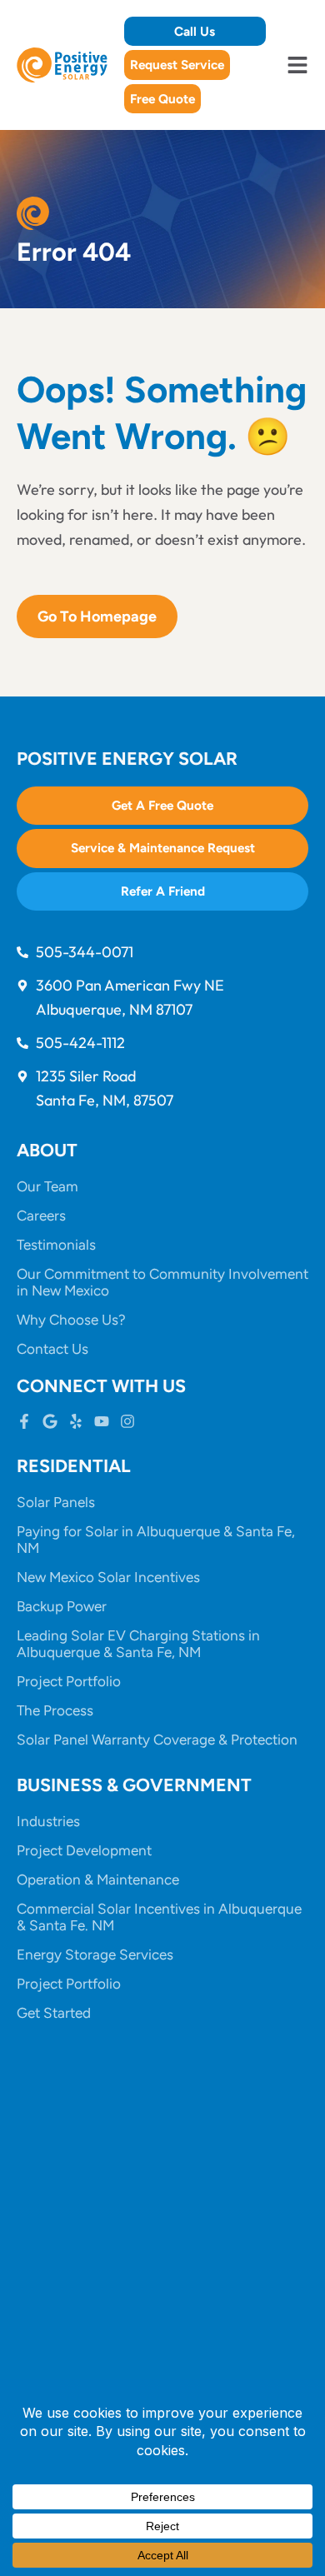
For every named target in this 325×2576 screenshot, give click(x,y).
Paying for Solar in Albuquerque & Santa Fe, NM (156, 1540)
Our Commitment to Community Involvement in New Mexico (162, 1282)
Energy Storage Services (95, 1954)
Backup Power (62, 1606)
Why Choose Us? (71, 1320)
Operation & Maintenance (98, 1880)
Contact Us (52, 1349)
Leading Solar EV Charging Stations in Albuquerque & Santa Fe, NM (138, 1644)
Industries (48, 1821)
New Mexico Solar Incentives (108, 1577)
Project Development (84, 1850)
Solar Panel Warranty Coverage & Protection (157, 1740)
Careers (41, 1216)
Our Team (47, 1186)
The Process (55, 1710)
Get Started (54, 2013)
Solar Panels (56, 1502)
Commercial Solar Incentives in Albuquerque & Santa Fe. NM (159, 1917)
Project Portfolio (69, 1681)
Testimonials (56, 1245)
